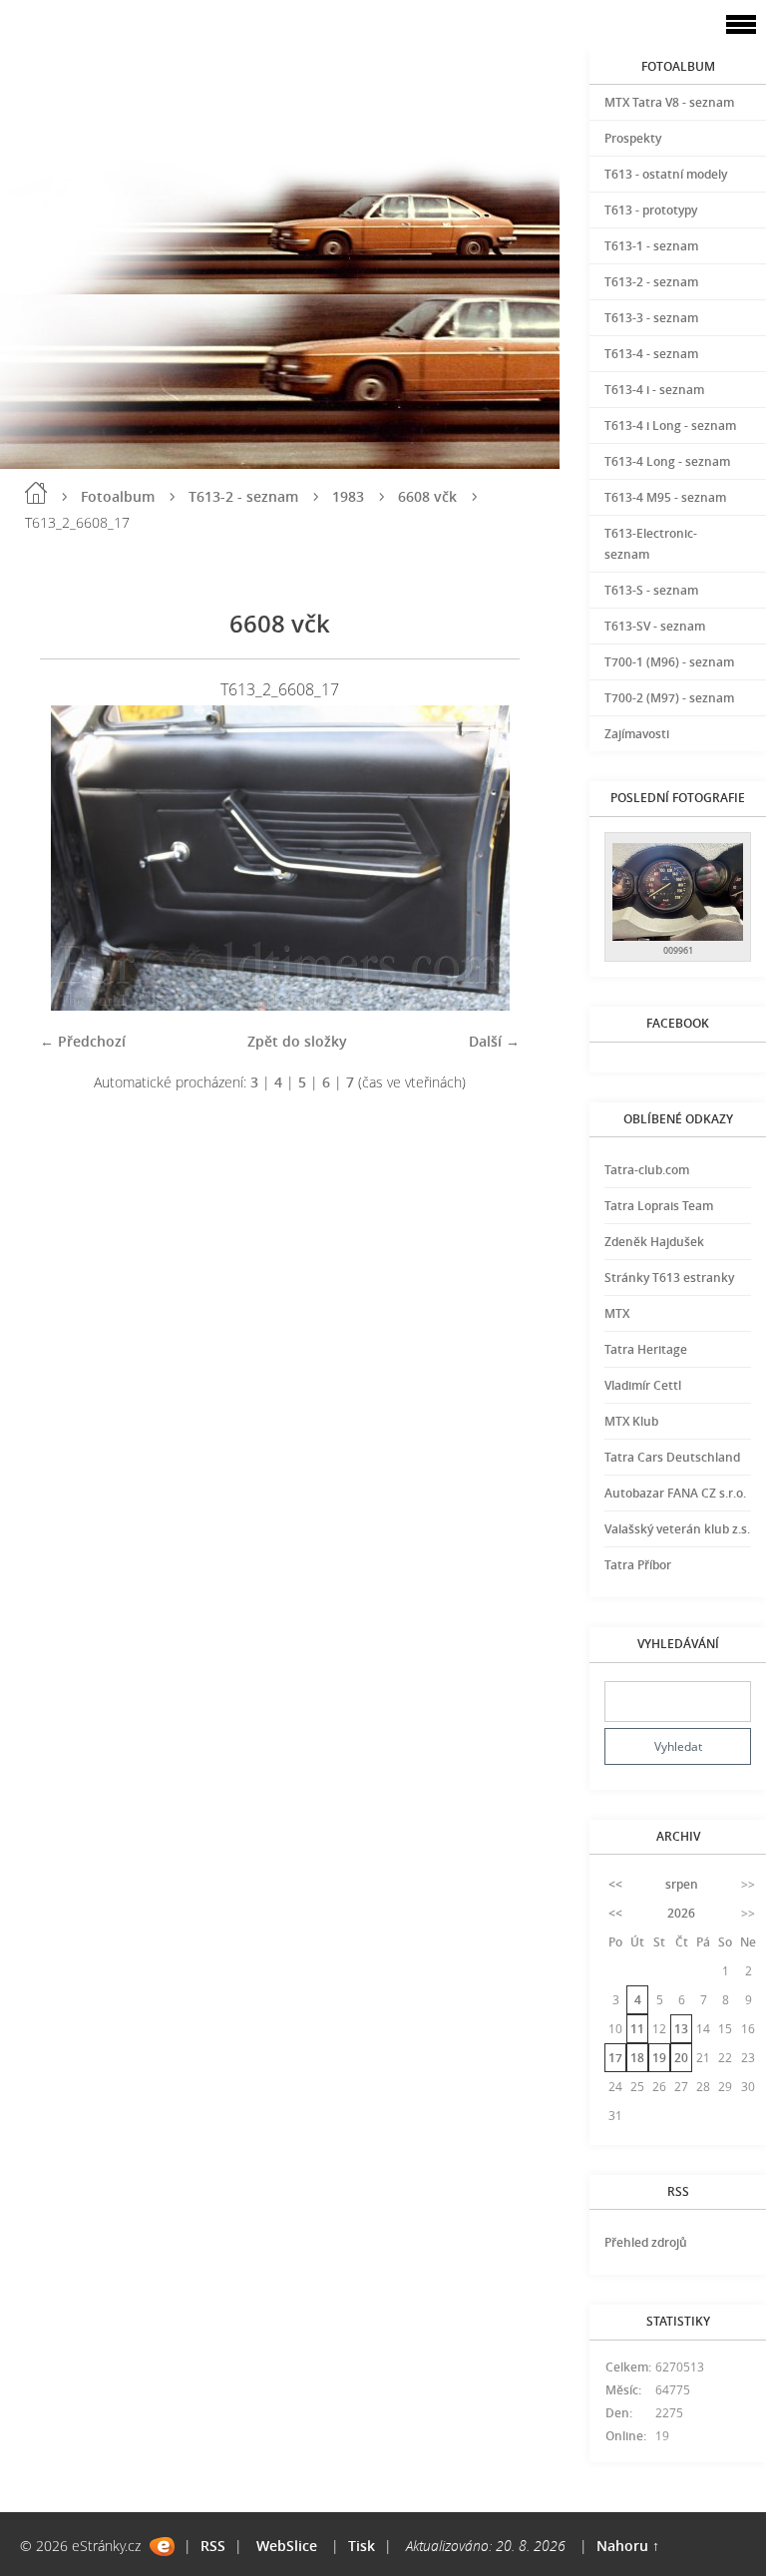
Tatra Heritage (646, 1349)
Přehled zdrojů (646, 2242)
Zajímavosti (637, 734)
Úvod (36, 493)
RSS (213, 2546)
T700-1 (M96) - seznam (669, 662)
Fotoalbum (118, 496)
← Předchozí (83, 1041)
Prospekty (633, 138)
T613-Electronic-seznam (651, 544)
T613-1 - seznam (651, 246)
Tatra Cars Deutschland (672, 1457)
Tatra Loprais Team (659, 1206)
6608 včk (427, 496)
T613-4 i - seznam (654, 390)
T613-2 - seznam (243, 496)
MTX (617, 1313)
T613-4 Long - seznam (667, 461)
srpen (682, 1884)
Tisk (362, 2546)
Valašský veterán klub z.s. (677, 1529)
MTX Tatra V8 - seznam (669, 102)
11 (637, 2029)
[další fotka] (487, 858)
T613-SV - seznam (655, 626)
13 (681, 2029)
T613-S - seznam (651, 590)
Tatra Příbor (638, 1565)
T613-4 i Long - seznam (670, 426)
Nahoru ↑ (628, 2546)
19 (659, 2058)
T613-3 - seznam (651, 318)
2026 (681, 1913)
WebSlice (287, 2546)
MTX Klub (631, 1421)
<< (615, 1884)
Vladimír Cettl (643, 1385)
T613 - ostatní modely (666, 174)
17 (615, 2058)
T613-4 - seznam (651, 354)
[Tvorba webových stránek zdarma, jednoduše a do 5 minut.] (162, 2547)
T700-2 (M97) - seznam (669, 698)
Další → (494, 1041)
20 (681, 2058)
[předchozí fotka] (72, 858)
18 (637, 2058)
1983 (348, 496)
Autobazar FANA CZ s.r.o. (675, 1493)
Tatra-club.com (647, 1170)
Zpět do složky (297, 1041)
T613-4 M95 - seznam (665, 497)
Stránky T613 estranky (669, 1278)
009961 (678, 950)
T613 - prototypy (651, 210)
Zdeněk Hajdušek (654, 1242)
